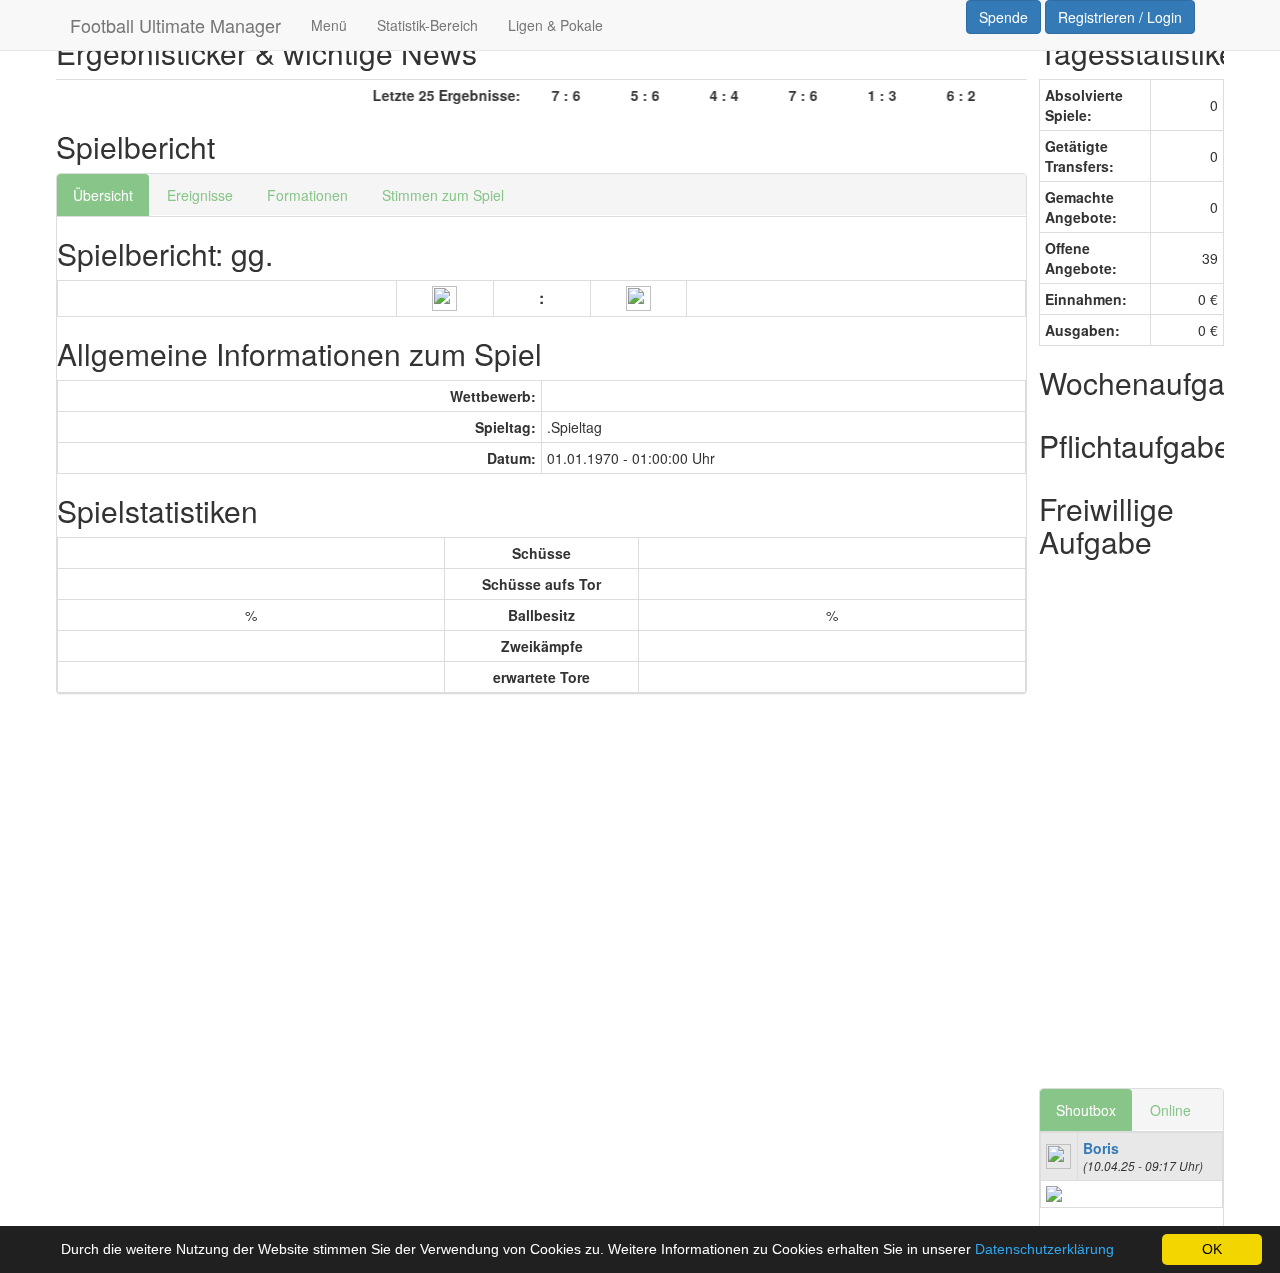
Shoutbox (1086, 1110)
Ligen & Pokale (555, 25)
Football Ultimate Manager (175, 25)
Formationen (307, 195)
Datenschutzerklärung (1044, 1249)
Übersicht (103, 195)
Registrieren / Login (1120, 17)
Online (1170, 1110)
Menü (329, 25)
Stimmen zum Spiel (443, 195)
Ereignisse (200, 195)
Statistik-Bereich (427, 25)
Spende (1003, 17)
